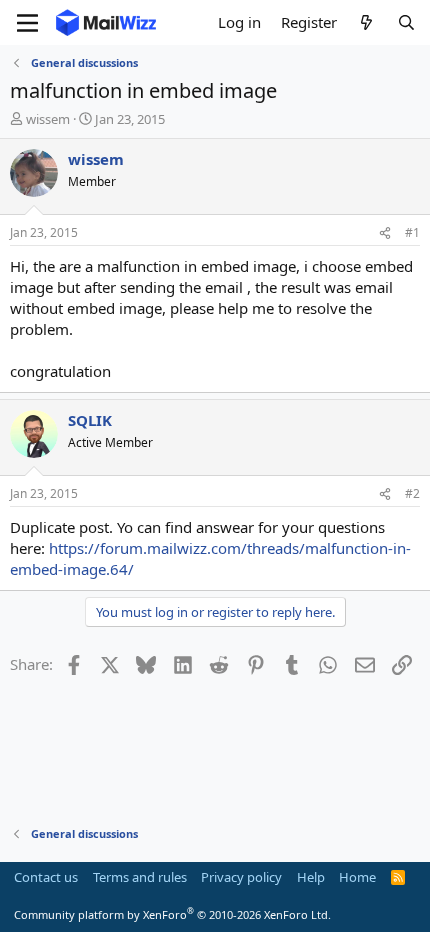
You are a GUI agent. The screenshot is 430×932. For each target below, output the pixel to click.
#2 (412, 493)
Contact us (46, 877)
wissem (48, 119)
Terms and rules (140, 877)
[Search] (406, 22)
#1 (412, 232)
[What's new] (366, 22)
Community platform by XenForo (172, 914)
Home (357, 877)
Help (311, 877)
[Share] (385, 233)
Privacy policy (241, 877)
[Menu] (27, 23)
